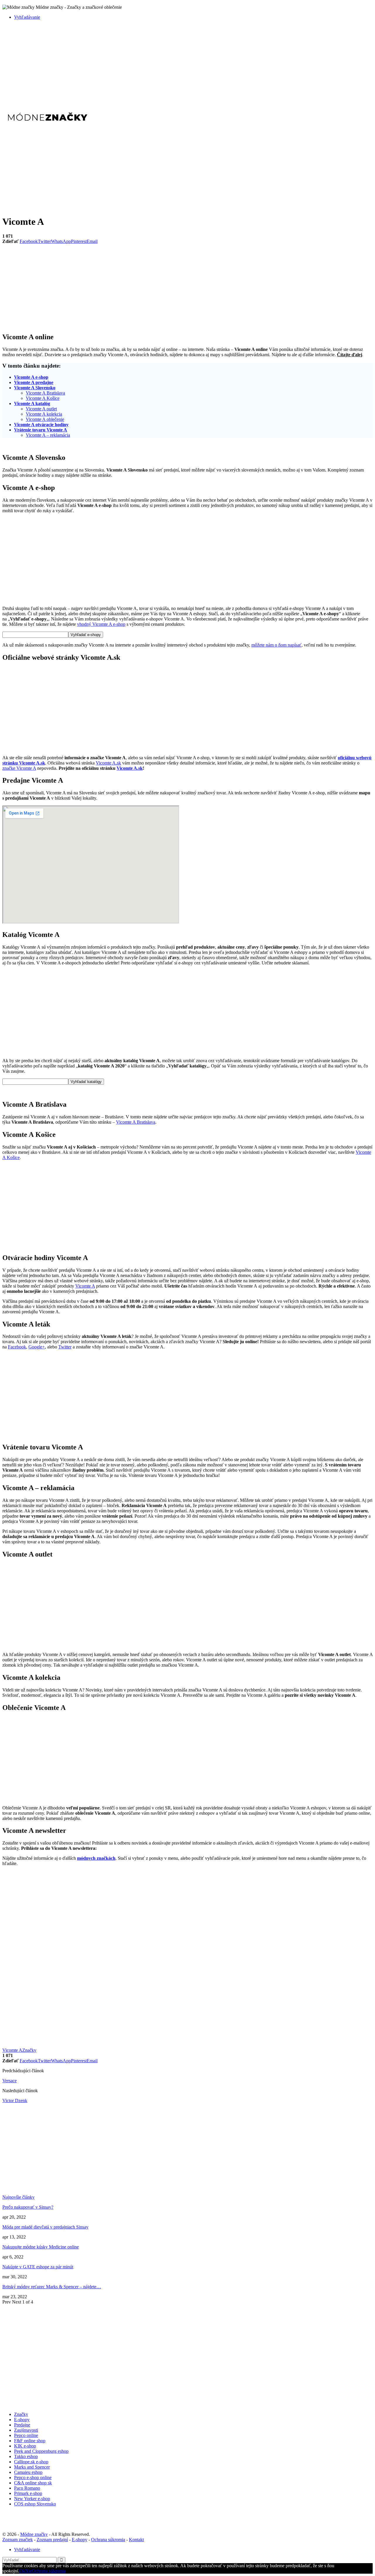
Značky (29, 2050)
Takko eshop (26, 2456)
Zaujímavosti (26, 2430)
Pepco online (26, 2435)
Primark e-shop (28, 2493)
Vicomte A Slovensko (35, 388)
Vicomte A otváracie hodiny (41, 425)
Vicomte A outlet (41, 409)
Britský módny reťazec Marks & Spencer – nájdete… (52, 2287)
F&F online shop (30, 2441)
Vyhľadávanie (27, 17)
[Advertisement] (178, 66)
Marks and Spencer (32, 2467)
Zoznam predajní (52, 2540)
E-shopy (22, 2420)
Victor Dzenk (15, 2101)
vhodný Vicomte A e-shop (101, 624)
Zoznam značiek (18, 2540)
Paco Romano (27, 2488)
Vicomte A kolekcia (44, 414)
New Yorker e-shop (32, 2499)
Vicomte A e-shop (31, 377)
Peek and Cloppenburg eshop (41, 2451)
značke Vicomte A (19, 768)
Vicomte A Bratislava (45, 393)
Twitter (65, 1347)
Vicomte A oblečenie (45, 419)
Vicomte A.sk (108, 763)
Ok (22, 2571)
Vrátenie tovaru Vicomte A (41, 430)
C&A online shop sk (33, 2483)
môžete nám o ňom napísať (276, 645)
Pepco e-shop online (33, 2478)
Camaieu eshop (28, 2472)
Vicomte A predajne (34, 382)
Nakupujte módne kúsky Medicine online (41, 2247)
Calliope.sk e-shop (31, 2462)
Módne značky (34, 2534)
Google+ (37, 1347)
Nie (29, 2571)
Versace (10, 2081)
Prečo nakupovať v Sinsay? (28, 2207)
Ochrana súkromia (108, 2540)
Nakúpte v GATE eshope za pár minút (38, 2267)
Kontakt (136, 2540)
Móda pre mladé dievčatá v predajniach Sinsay (45, 2227)
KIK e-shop (25, 2446)
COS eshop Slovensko (35, 2504)
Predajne (22, 2425)
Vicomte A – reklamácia (48, 435)
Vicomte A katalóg (32, 403)
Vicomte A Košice (43, 398)
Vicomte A (85, 1286)
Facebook (17, 1347)
